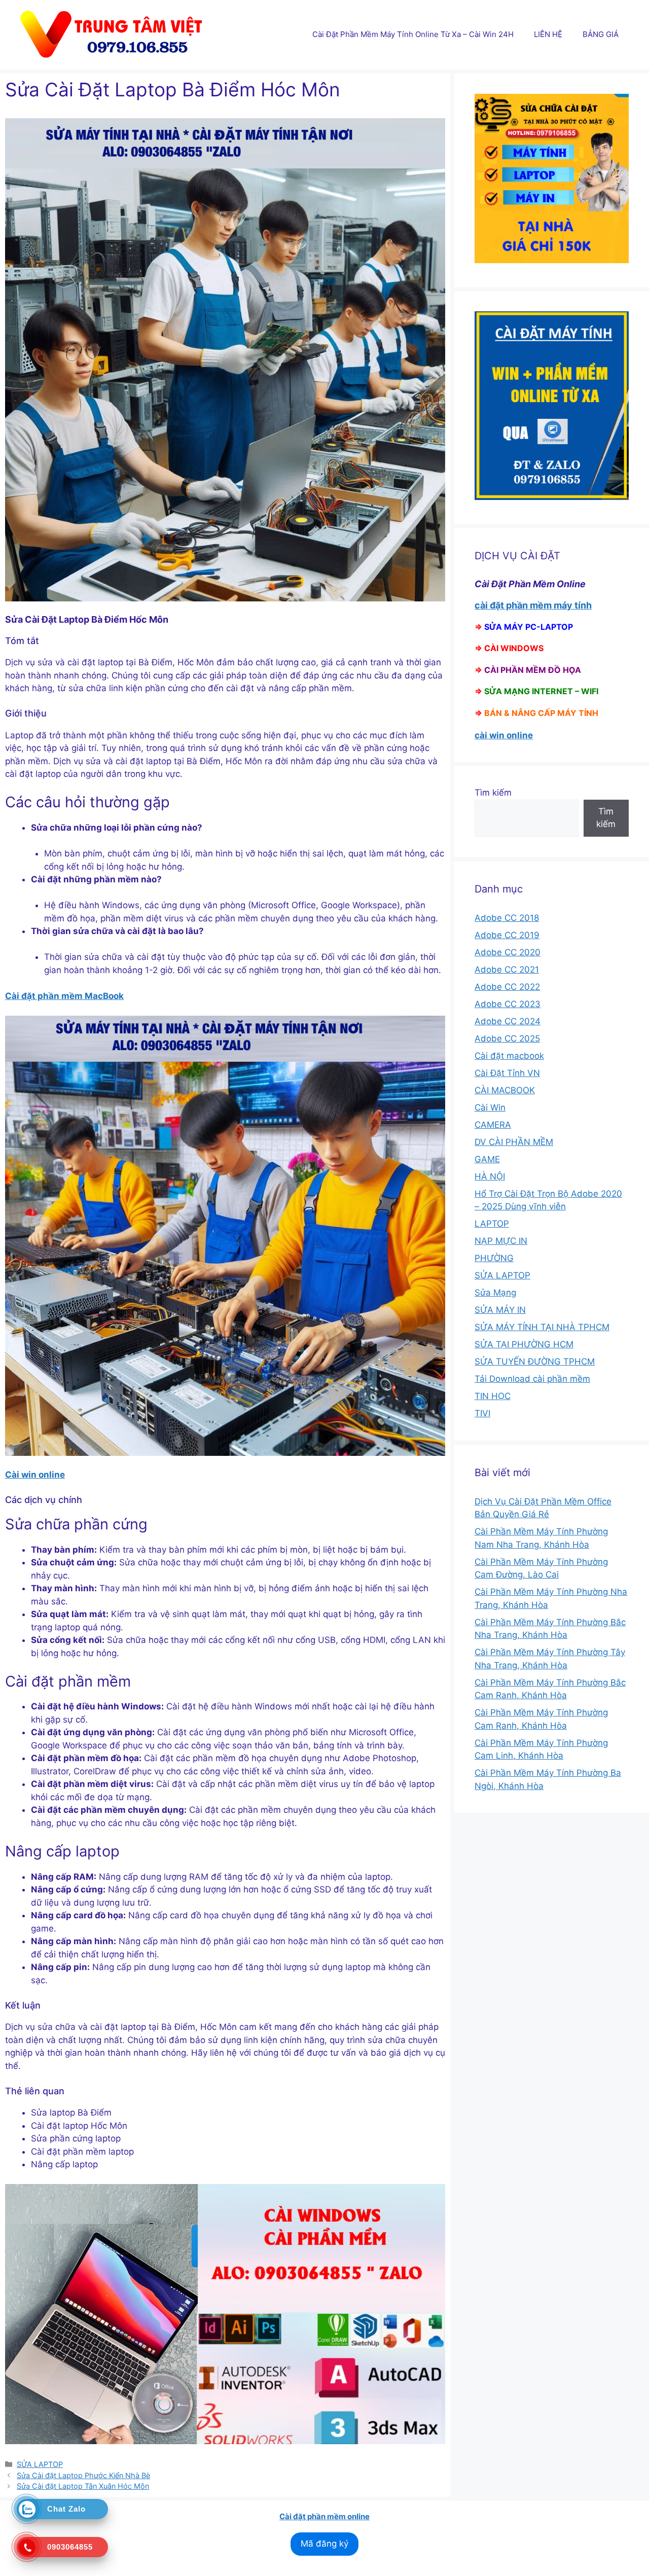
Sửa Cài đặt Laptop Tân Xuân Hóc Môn (83, 2486)
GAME (487, 1159)
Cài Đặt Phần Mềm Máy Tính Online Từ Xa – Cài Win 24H (413, 34)
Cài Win (490, 1107)
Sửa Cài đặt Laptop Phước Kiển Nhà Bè (83, 2475)
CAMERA (493, 1125)
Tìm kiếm (493, 793)
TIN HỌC (493, 1396)
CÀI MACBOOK (505, 1090)
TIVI (482, 1413)
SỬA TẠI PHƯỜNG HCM (524, 1344)
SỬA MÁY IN (500, 1310)
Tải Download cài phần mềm (532, 1379)
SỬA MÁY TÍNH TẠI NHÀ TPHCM (542, 1327)
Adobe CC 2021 (507, 970)
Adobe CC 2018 (507, 918)
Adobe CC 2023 (508, 1004)
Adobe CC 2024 (508, 1021)
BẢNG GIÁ (601, 34)
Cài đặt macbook (509, 1056)
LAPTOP (492, 1224)
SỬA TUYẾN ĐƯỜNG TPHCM (535, 1362)
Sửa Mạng (495, 1293)
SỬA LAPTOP (40, 2464)
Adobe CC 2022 (507, 987)
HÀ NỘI (490, 1176)
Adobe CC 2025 (507, 1039)
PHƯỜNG (494, 1258)
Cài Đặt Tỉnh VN (507, 1073)
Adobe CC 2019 (507, 935)
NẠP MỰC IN (501, 1241)
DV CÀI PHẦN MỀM (514, 1142)
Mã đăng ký (324, 2544)
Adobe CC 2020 (508, 952)
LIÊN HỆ (548, 34)
